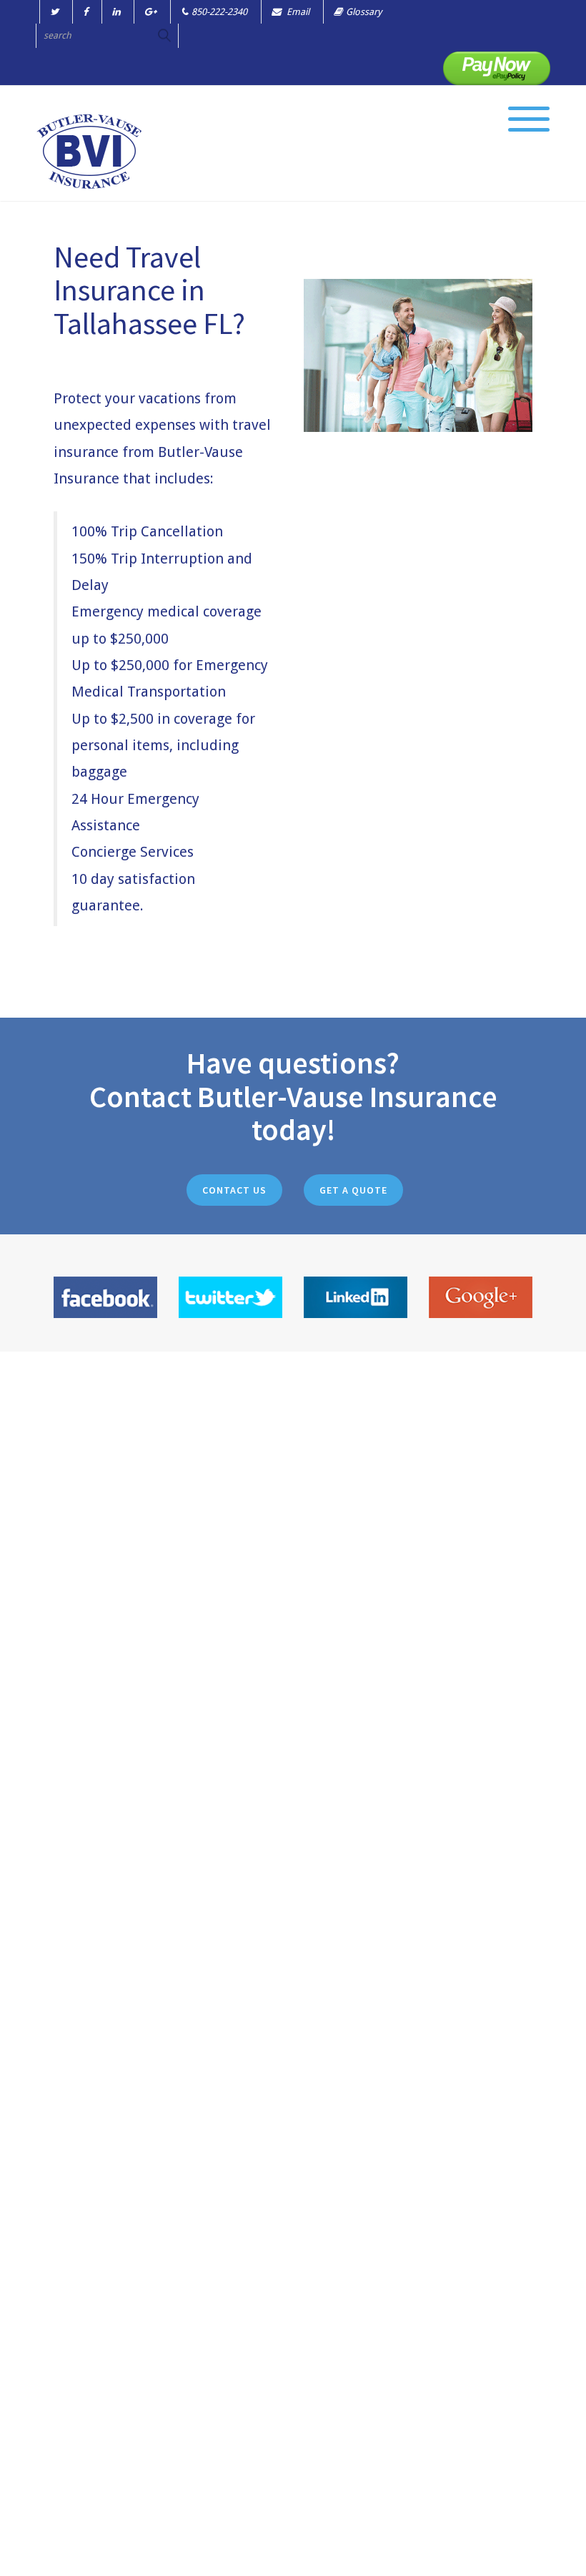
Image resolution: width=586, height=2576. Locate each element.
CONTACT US (234, 1190)
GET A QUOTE (353, 1190)
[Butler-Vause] (89, 151)
